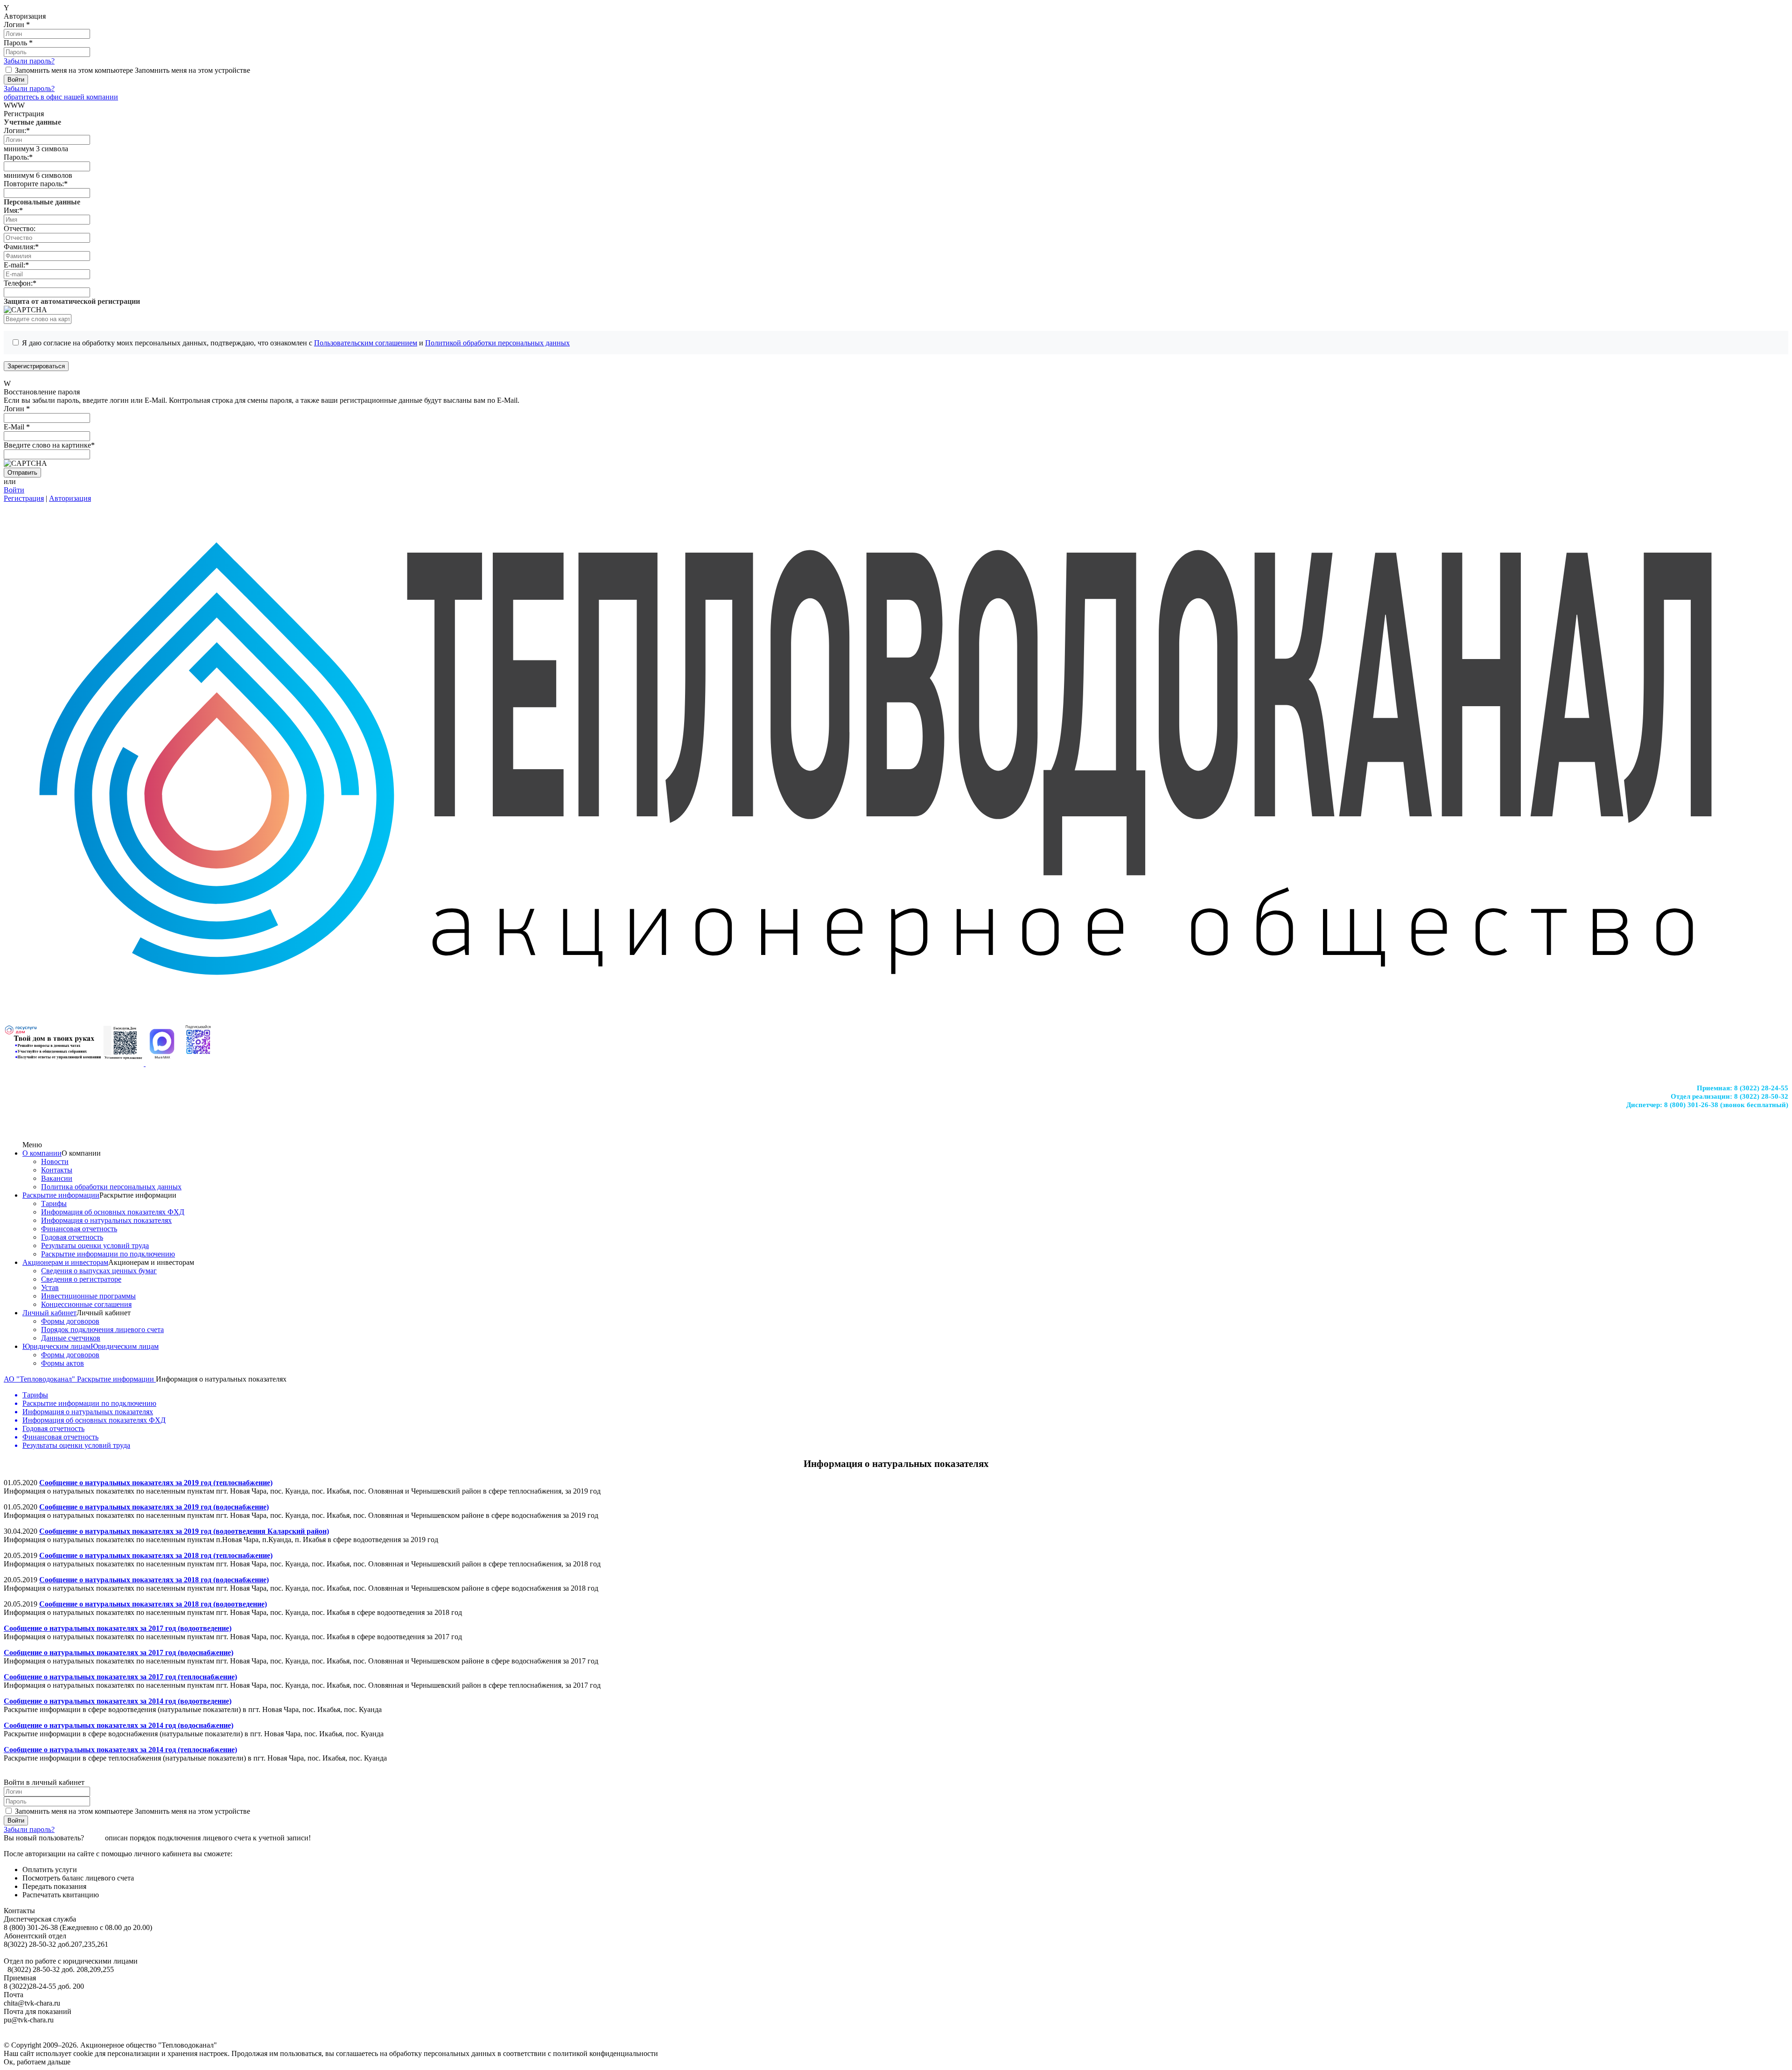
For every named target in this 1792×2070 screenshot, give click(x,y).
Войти (14, 490)
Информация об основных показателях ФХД (113, 1212)
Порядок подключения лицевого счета (102, 1330)
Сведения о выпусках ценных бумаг (99, 1271)
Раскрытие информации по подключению (108, 1254)
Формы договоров (70, 1321)
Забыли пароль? (29, 61)
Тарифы (54, 1203)
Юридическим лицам (56, 1346)
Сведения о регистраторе (81, 1279)
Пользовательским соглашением (366, 343)
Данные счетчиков (71, 1338)
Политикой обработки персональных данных (497, 343)
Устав (50, 1288)
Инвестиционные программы (88, 1296)
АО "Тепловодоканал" (40, 1379)
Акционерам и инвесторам (65, 1262)
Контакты (57, 1170)
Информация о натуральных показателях (106, 1220)
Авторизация (70, 498)
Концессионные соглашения (86, 1304)
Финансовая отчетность (79, 1229)
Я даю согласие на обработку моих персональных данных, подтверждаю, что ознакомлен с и (296, 343)
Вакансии (57, 1178)
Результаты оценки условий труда (95, 1246)
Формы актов (63, 1363)
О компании (42, 1153)
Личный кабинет (49, 1313)
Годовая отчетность (72, 1237)
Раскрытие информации (61, 1195)
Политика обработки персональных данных (111, 1187)
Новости (55, 1161)
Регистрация (24, 498)
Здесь (94, 1838)
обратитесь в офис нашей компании (61, 97)
